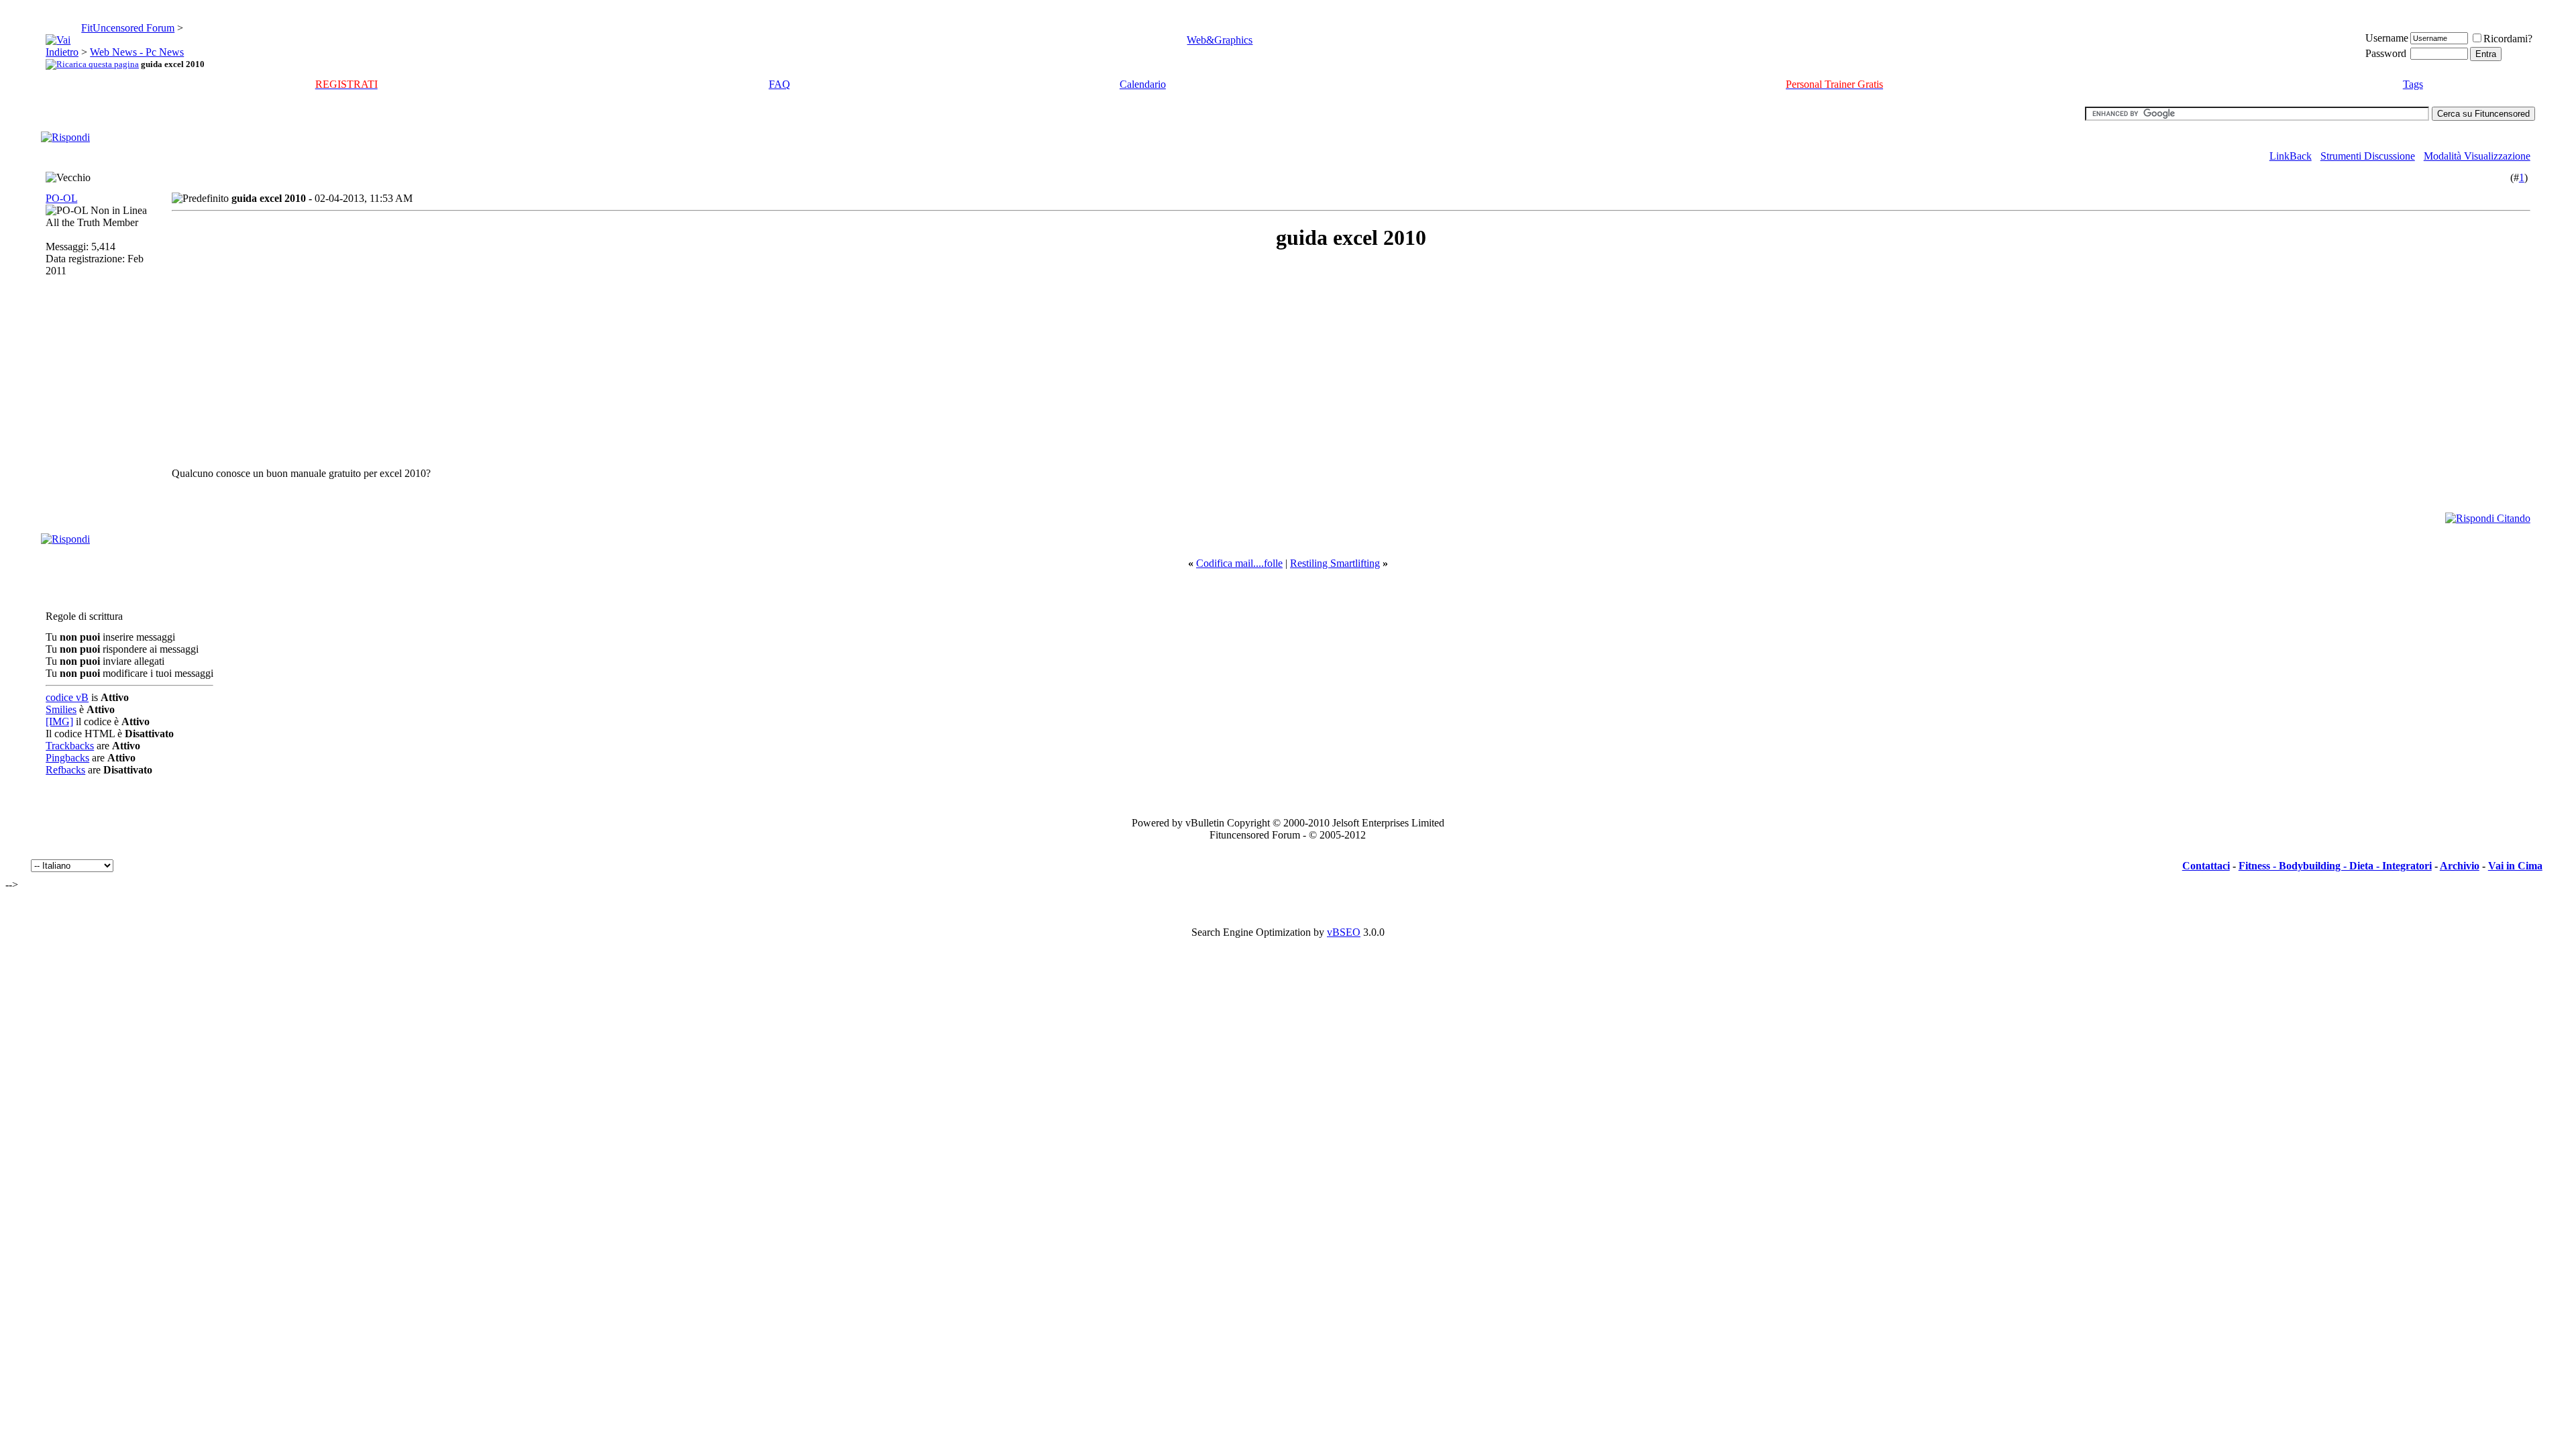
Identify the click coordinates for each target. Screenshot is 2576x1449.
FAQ (780, 84)
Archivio (2460, 866)
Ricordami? (2508, 39)
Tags (2413, 84)
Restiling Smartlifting (1335, 563)
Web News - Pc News (137, 52)
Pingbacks (67, 758)
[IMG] (59, 721)
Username (2387, 38)
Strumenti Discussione (2368, 156)
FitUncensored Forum (128, 28)
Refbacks (65, 770)
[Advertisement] (291, 359)
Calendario (1143, 84)
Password (2386, 53)
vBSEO (1344, 932)
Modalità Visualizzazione (2477, 156)
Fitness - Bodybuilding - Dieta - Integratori (2335, 866)
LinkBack (2291, 156)
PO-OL (61, 198)
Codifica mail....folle (1239, 563)
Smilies (61, 709)
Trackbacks (70, 746)
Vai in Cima (2515, 866)
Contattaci (2206, 866)
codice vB (67, 697)
